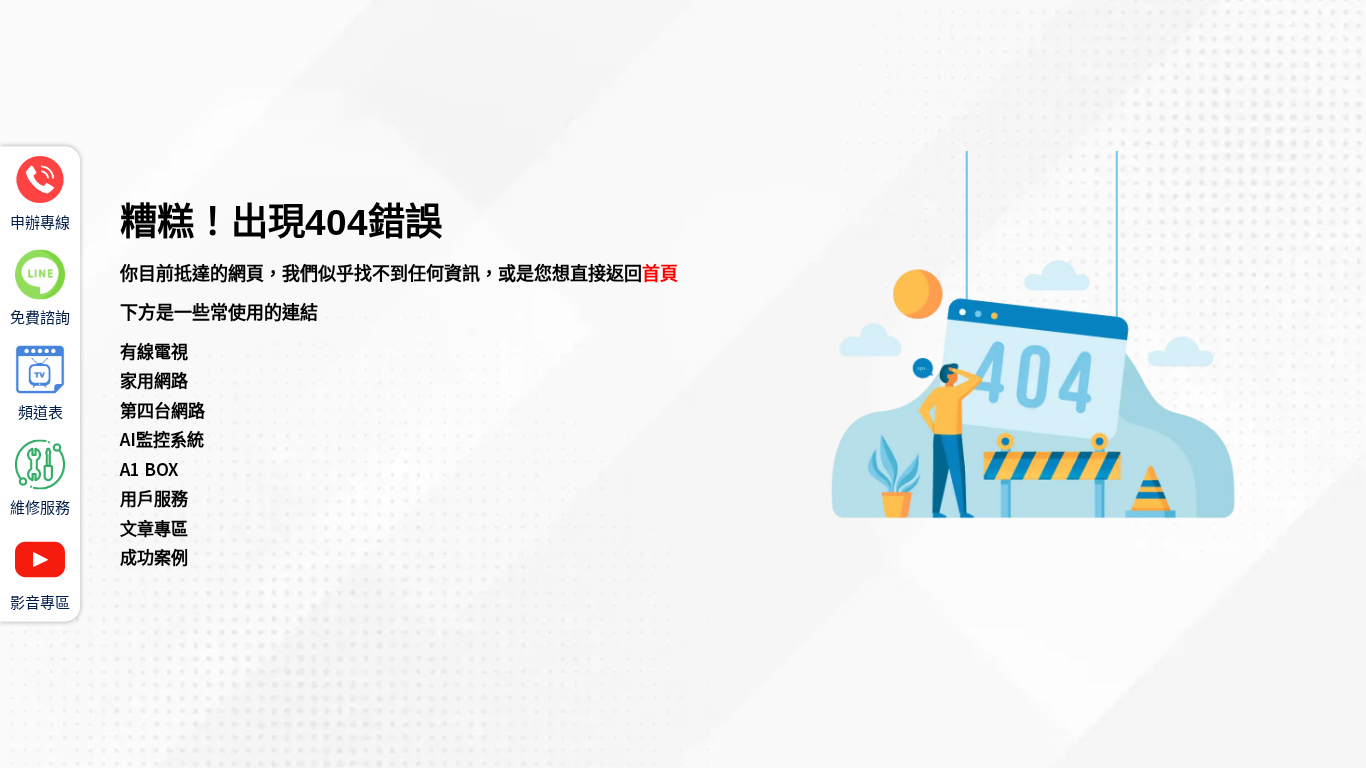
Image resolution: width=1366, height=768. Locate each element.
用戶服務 (154, 497)
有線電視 (154, 350)
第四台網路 (162, 409)
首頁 (660, 272)
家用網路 (154, 379)
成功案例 (154, 556)
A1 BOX (149, 468)
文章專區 (154, 527)
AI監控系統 (162, 438)
